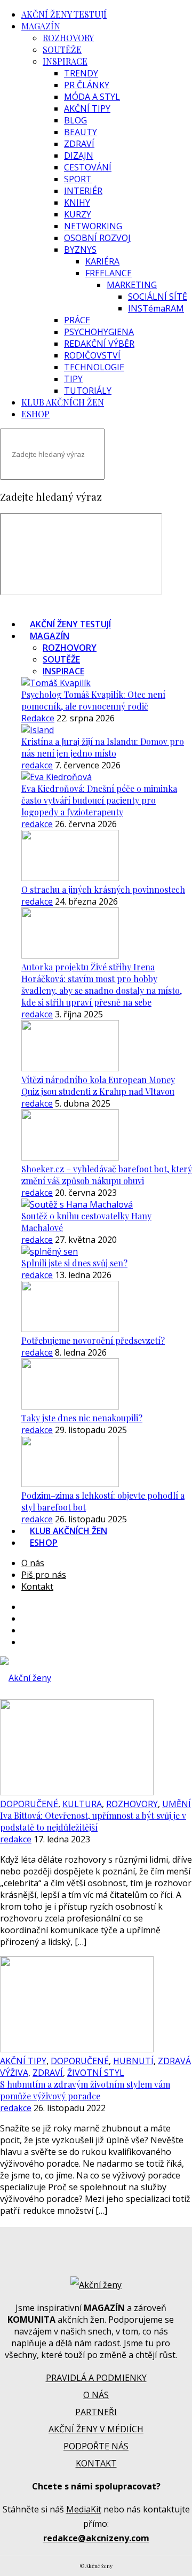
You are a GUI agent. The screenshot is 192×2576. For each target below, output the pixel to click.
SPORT (78, 179)
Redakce (38, 718)
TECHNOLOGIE (94, 367)
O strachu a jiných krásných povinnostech (103, 889)
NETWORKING (93, 226)
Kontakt (37, 1586)
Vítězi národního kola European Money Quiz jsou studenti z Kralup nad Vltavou (98, 1085)
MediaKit (84, 2509)
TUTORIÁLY (88, 391)
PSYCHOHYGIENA (99, 332)
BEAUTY (81, 132)
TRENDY (81, 73)
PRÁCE (77, 320)
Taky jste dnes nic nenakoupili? (82, 1418)
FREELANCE (109, 273)
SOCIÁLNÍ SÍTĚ (158, 297)
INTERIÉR (83, 191)
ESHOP (35, 414)
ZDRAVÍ (79, 144)
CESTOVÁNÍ (88, 167)
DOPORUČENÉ (29, 1804)
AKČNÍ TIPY (87, 108)
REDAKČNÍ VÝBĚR (99, 344)
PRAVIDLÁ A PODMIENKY (96, 2378)
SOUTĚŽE (62, 49)
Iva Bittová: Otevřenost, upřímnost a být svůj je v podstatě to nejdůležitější (93, 1821)
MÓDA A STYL (92, 97)
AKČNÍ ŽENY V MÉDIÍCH (96, 2429)
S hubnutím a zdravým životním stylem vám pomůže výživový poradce (85, 2090)
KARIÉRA (102, 261)
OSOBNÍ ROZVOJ (97, 238)
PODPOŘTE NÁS (96, 2446)
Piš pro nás (44, 1575)
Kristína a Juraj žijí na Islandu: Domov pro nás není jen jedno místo (103, 747)
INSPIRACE (65, 61)
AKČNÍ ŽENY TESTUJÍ (64, 14)
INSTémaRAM (156, 308)
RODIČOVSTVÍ (92, 355)
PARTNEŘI (96, 2412)
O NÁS (96, 2395)
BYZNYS (80, 250)
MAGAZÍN (41, 26)
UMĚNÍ (177, 1804)
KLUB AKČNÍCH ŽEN (63, 402)
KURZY (78, 214)
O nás (33, 1563)
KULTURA (82, 1804)
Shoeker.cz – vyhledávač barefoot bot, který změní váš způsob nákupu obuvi (107, 1175)
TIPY (73, 379)
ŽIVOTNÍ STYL (96, 2073)
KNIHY (77, 203)
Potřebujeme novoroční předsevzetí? (93, 1340)
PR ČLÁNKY (87, 85)
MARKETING (132, 285)
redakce (37, 765)
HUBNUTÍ (133, 2061)
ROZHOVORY (68, 38)
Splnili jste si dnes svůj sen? (74, 1263)
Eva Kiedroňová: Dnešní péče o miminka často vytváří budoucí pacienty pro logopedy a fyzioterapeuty (99, 800)
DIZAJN (79, 155)
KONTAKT (96, 2463)
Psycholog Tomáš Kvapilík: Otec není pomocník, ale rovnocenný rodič (93, 700)
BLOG (75, 120)
